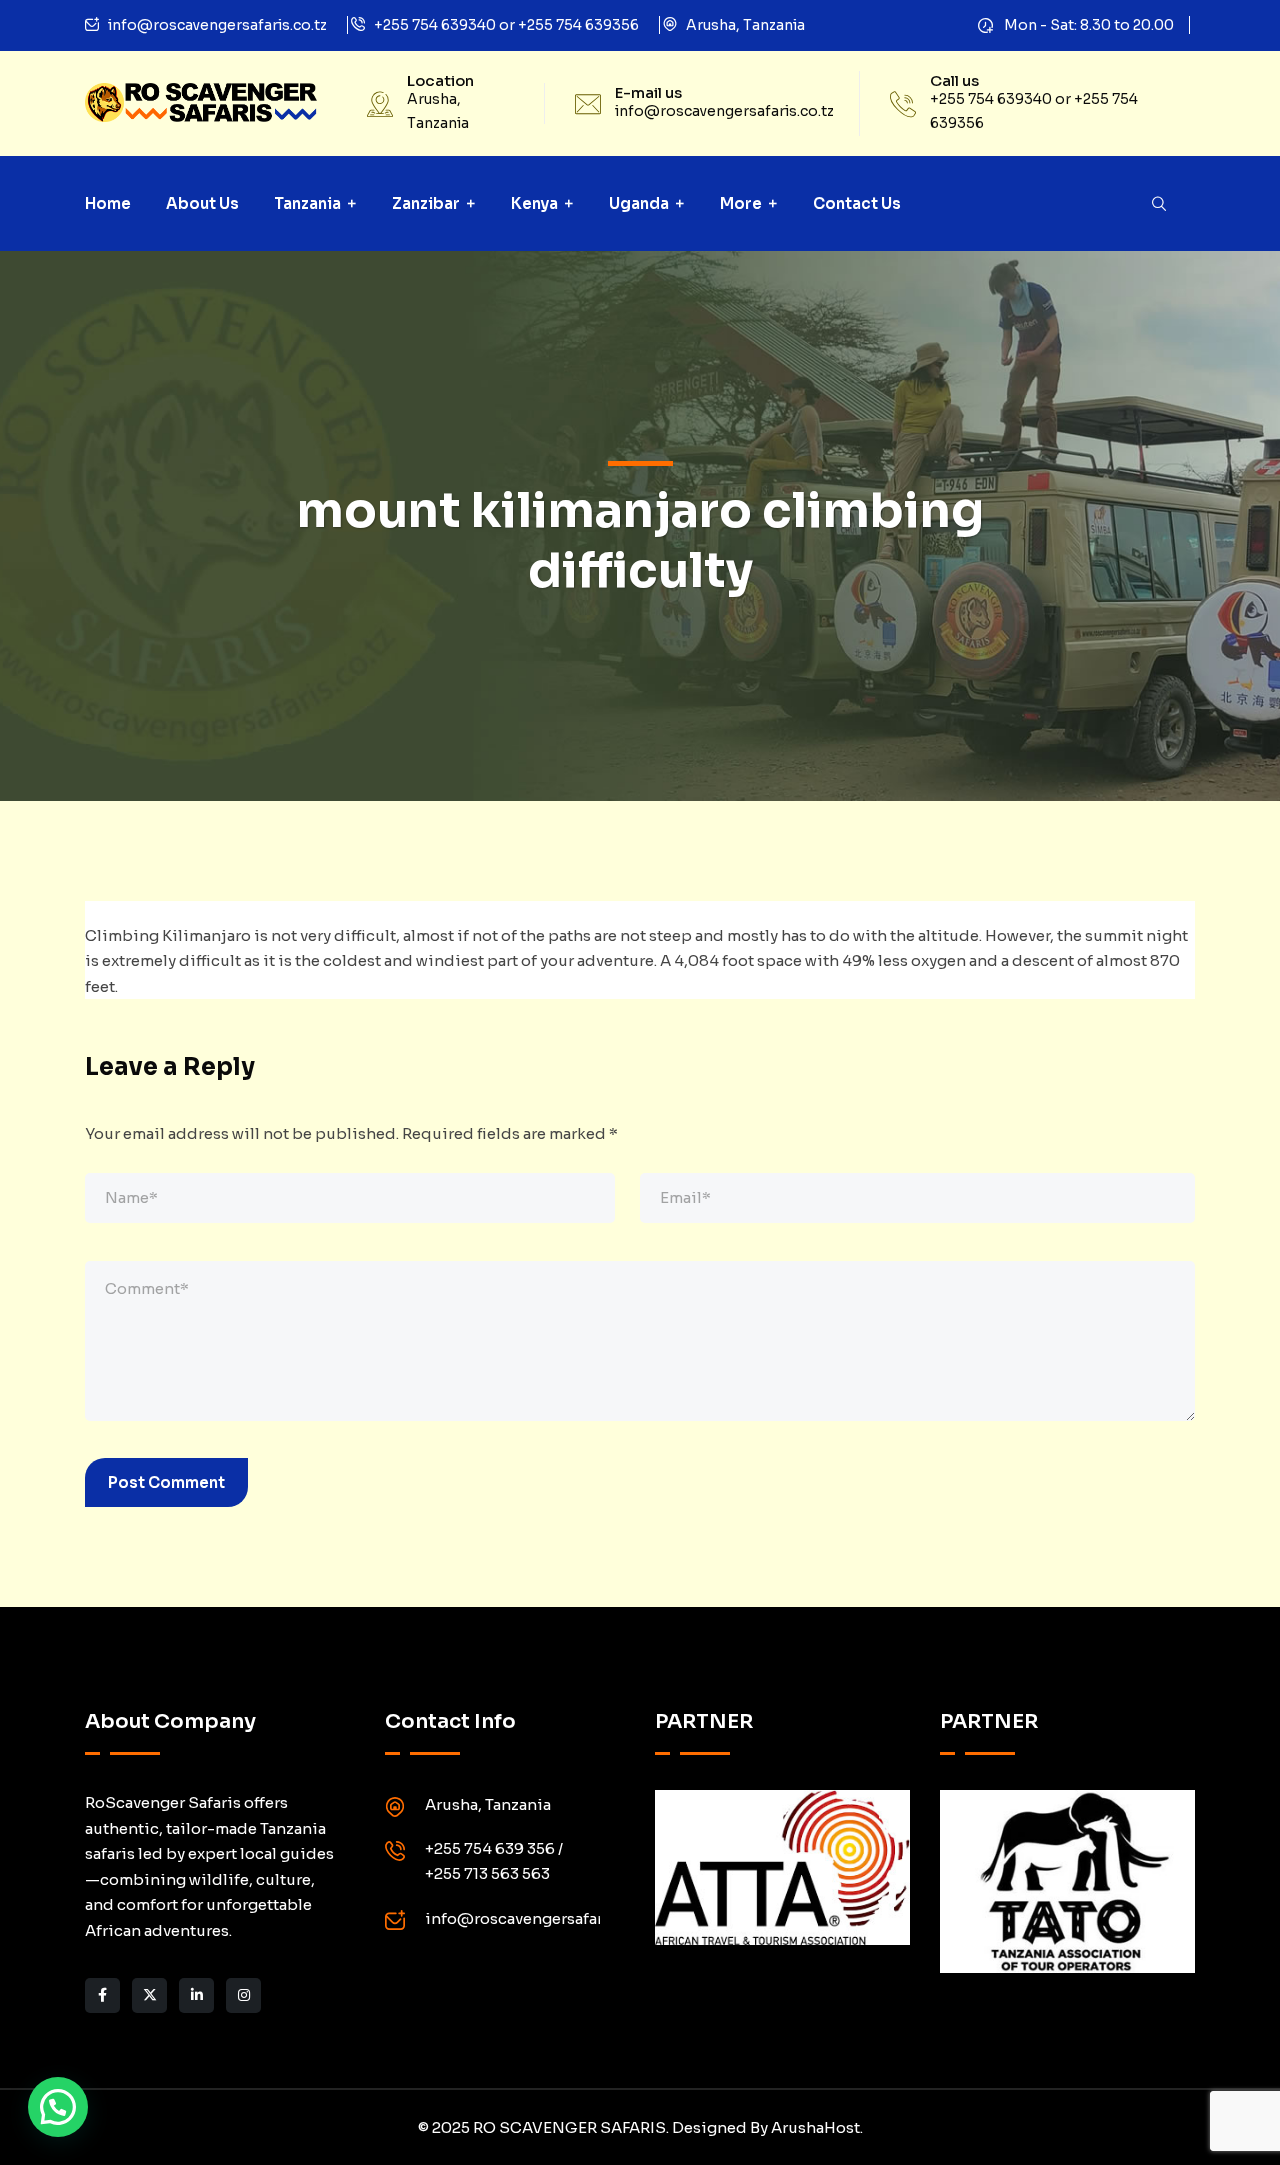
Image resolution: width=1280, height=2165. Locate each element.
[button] (58, 2107)
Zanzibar (426, 203)
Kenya (534, 203)
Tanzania (307, 203)
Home (108, 203)
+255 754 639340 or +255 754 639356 (506, 25)
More (741, 203)
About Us (202, 203)
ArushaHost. (817, 2127)
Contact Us (857, 203)
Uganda (639, 203)
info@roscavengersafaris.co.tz (217, 25)
